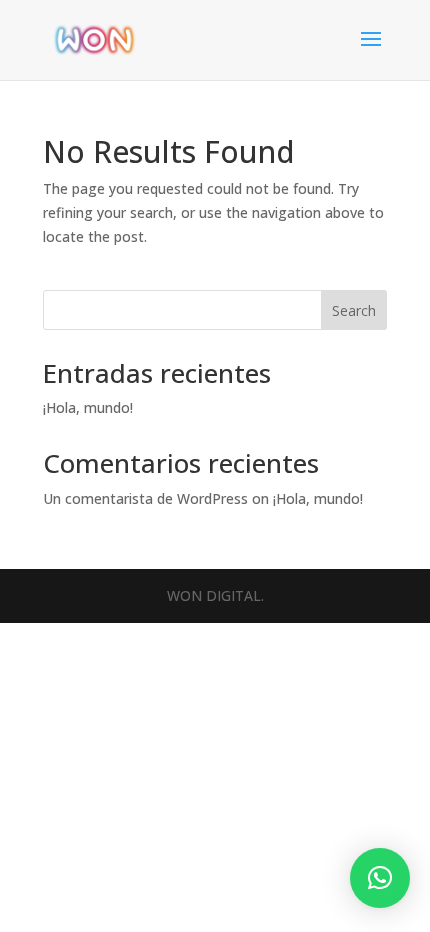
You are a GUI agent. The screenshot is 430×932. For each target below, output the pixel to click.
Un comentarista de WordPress (145, 498)
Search (354, 310)
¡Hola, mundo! (88, 407)
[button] (380, 878)
